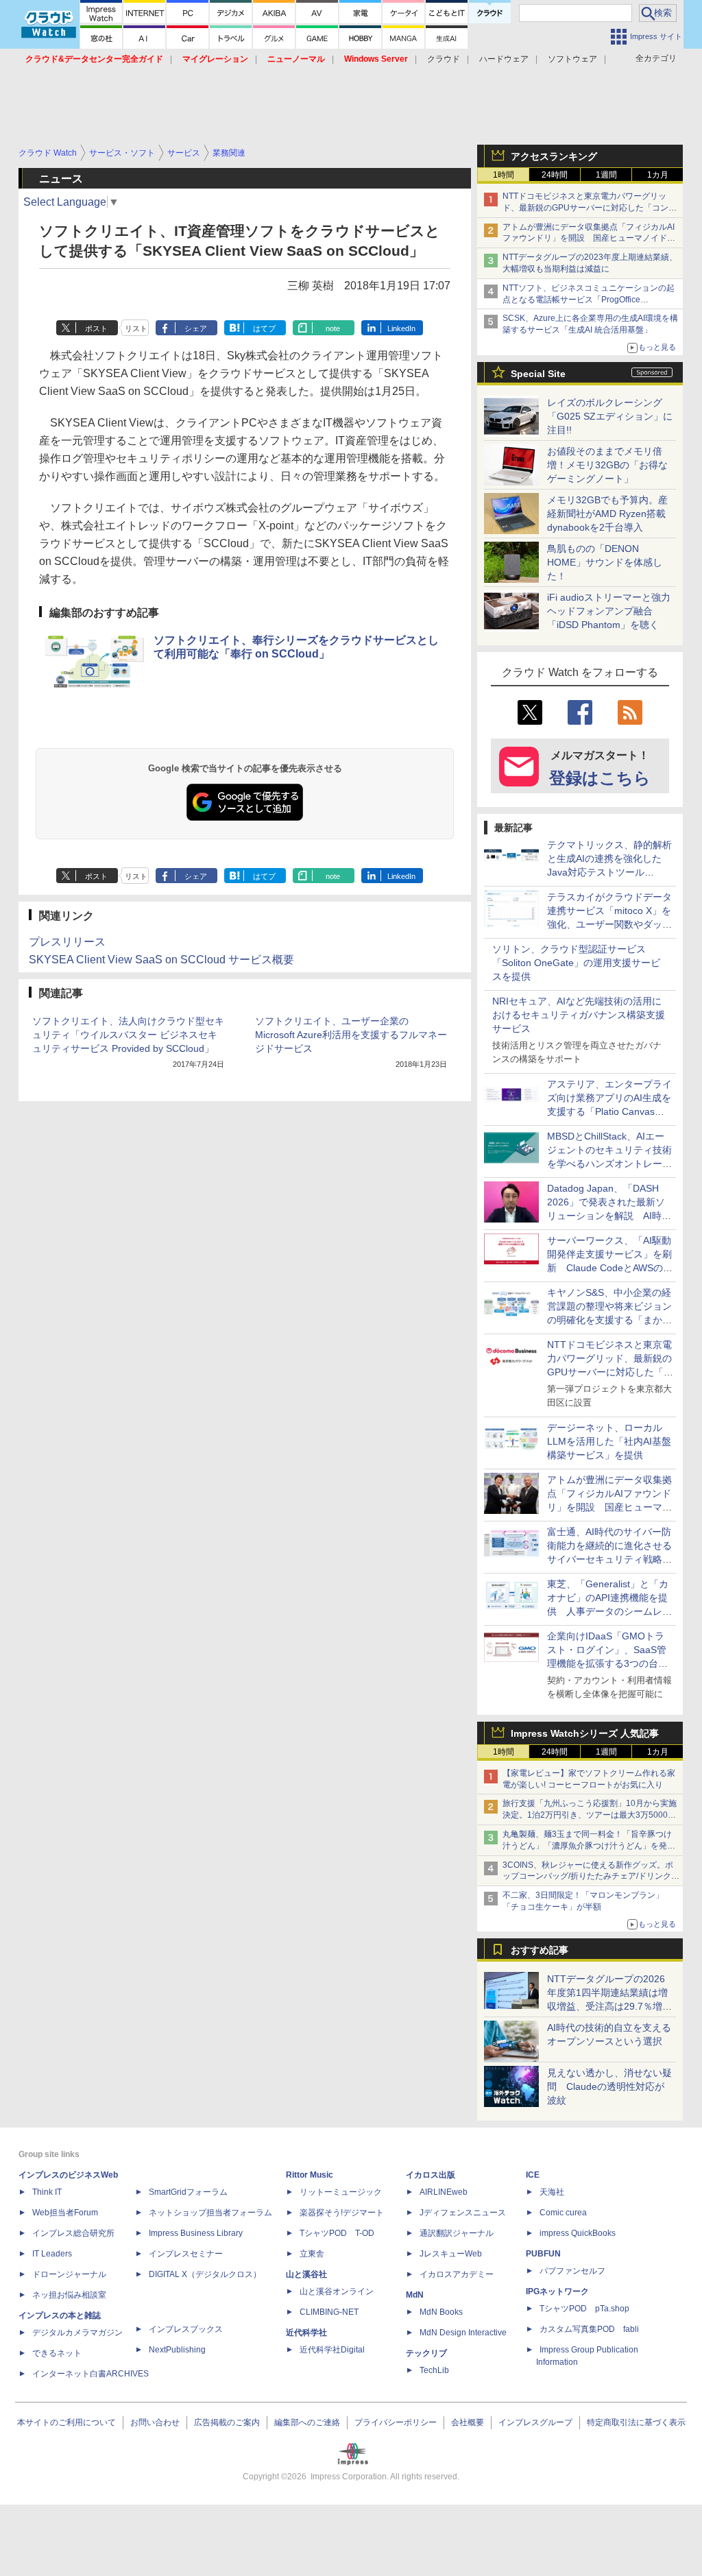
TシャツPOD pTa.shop (584, 2309)
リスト (136, 328)
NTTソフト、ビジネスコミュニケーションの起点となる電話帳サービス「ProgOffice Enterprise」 (589, 300)
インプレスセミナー (186, 2254)
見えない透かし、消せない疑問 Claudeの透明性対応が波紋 (609, 2086)
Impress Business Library (196, 2233)
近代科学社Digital (332, 2350)
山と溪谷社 (306, 2274)
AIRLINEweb (444, 2192)
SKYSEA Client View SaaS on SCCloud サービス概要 (161, 960)
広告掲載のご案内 (227, 2422)
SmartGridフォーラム (188, 2192)
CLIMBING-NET (329, 2312)
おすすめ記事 (540, 1950)
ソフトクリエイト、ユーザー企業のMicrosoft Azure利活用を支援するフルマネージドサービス (351, 1035)
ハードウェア (504, 59)
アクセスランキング (554, 156)
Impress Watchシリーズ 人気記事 (585, 1733)
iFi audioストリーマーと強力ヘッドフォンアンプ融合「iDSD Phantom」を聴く (609, 611)
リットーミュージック (341, 2192)
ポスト (96, 328)
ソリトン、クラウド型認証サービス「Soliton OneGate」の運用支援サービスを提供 (576, 963)
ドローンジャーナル (69, 2274)
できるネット (57, 2353)
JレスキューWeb (451, 2254)
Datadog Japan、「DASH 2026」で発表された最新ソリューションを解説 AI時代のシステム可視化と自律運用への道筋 (609, 1216)
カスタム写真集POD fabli (589, 2329)
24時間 (555, 175)
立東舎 (312, 2254)
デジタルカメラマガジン (77, 2333)
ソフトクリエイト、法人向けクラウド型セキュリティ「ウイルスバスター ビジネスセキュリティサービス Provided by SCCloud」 (128, 1035)
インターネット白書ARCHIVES (90, 2374)
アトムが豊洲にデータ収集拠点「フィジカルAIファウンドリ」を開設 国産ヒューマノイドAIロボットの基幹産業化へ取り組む (589, 239)
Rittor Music (310, 2175)
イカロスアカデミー (457, 2274)
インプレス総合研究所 (73, 2233)
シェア (196, 328)
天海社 (552, 2192)
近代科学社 (306, 2333)
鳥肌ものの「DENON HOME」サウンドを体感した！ (605, 562)
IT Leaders (52, 2254)
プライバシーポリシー (396, 2422)
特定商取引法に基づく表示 (636, 2422)
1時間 (504, 175)
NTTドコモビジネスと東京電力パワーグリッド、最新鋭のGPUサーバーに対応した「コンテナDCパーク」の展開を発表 (590, 208)
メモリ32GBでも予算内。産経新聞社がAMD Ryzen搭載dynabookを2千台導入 (607, 514)
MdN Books (441, 2312)
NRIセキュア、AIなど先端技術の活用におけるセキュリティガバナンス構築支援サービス (579, 1015)
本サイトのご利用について (66, 2422)
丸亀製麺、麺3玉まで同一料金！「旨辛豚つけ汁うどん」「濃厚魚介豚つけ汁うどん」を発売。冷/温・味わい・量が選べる (587, 1846)
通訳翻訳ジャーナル (457, 2233)
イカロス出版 (431, 2175)
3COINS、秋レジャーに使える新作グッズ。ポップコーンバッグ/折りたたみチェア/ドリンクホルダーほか (591, 1877)
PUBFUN (543, 2254)
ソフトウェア (572, 59)
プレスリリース (67, 942)
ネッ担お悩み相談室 (69, 2295)
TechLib (434, 2370)
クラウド (444, 59)
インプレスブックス (186, 2329)
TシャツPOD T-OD (337, 2233)
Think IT (47, 2192)
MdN (415, 2295)
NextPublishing (177, 2350)
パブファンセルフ (572, 2271)
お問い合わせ (155, 2422)
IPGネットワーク (557, 2291)
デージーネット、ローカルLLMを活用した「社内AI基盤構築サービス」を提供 (609, 1441)
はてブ (264, 328)
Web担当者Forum (65, 2213)
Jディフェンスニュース (463, 2213)
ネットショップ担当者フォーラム (210, 2213)
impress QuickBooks (578, 2233)
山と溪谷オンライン (337, 2291)
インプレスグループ (535, 2422)
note (333, 328)
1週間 (606, 175)
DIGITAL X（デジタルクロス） (205, 2274)
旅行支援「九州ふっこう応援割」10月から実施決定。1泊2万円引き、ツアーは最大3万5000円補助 (590, 1815)
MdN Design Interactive (463, 2333)
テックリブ (426, 2353)
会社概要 (468, 2422)
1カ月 (658, 175)
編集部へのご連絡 (307, 2422)
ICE (533, 2175)
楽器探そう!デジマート (342, 2213)
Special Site (538, 374)
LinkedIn (401, 328)
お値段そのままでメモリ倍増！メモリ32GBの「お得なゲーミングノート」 (607, 465)
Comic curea (563, 2213)
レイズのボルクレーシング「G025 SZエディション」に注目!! (610, 416)
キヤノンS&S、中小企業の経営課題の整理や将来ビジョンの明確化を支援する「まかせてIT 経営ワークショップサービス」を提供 (609, 1320)
